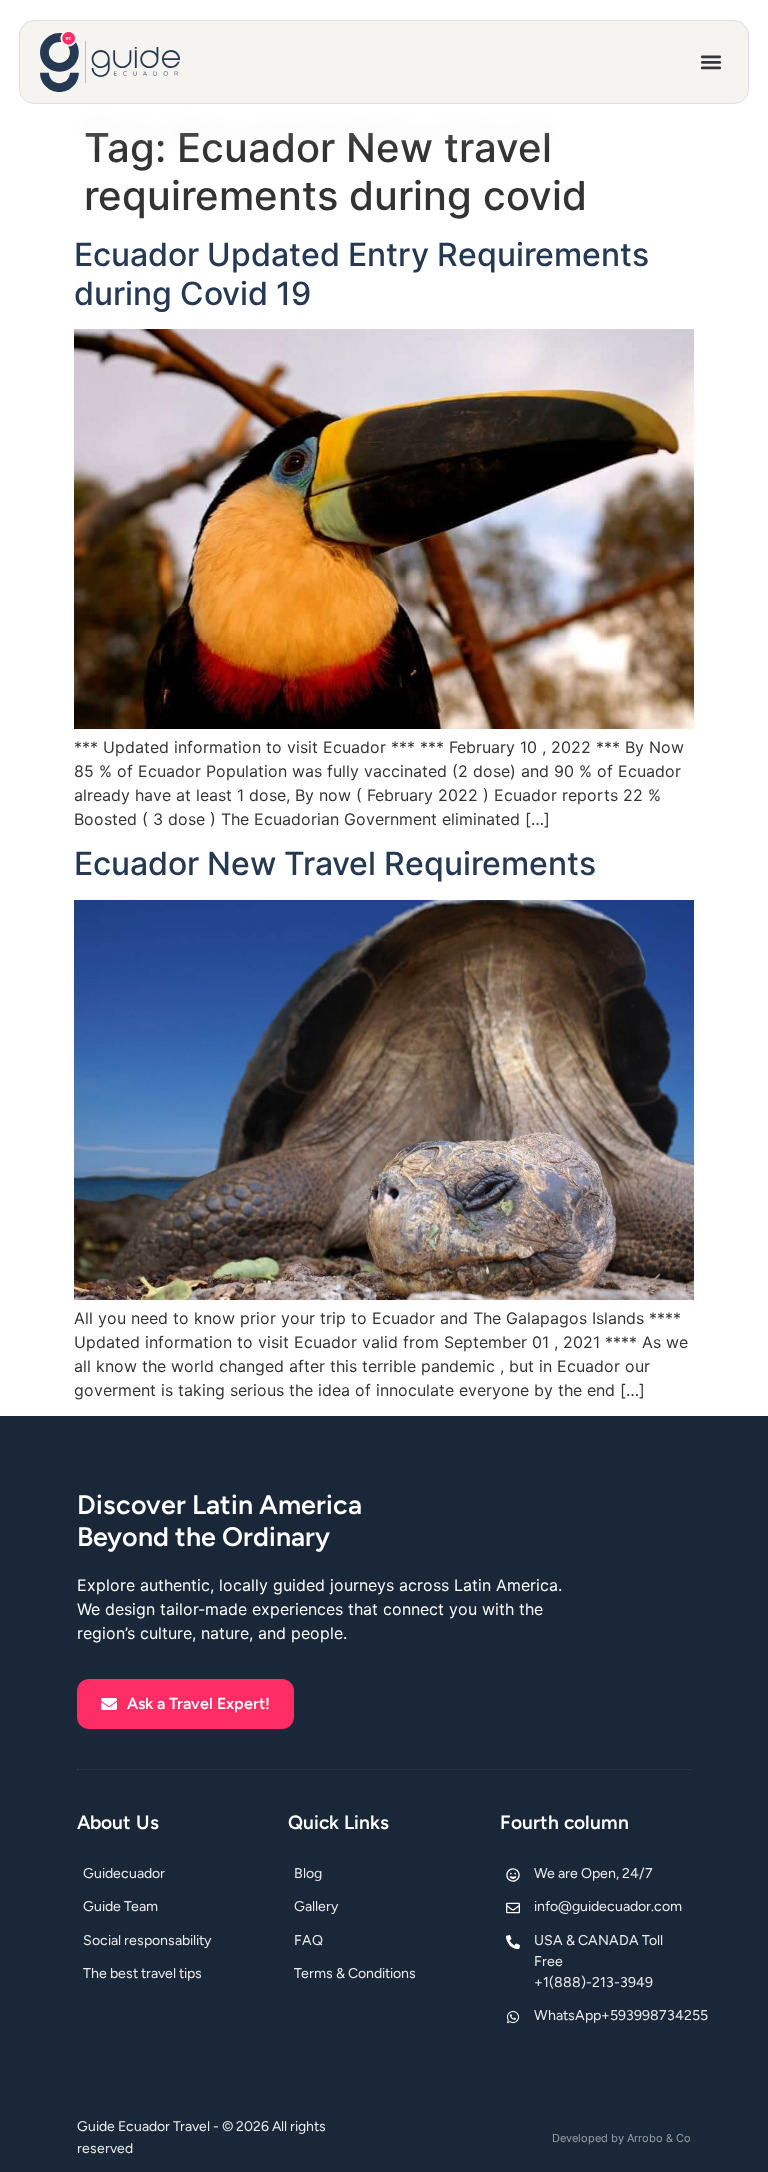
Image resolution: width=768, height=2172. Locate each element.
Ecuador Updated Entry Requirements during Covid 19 (361, 273)
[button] (711, 62)
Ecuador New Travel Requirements (335, 863)
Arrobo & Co (659, 2138)
